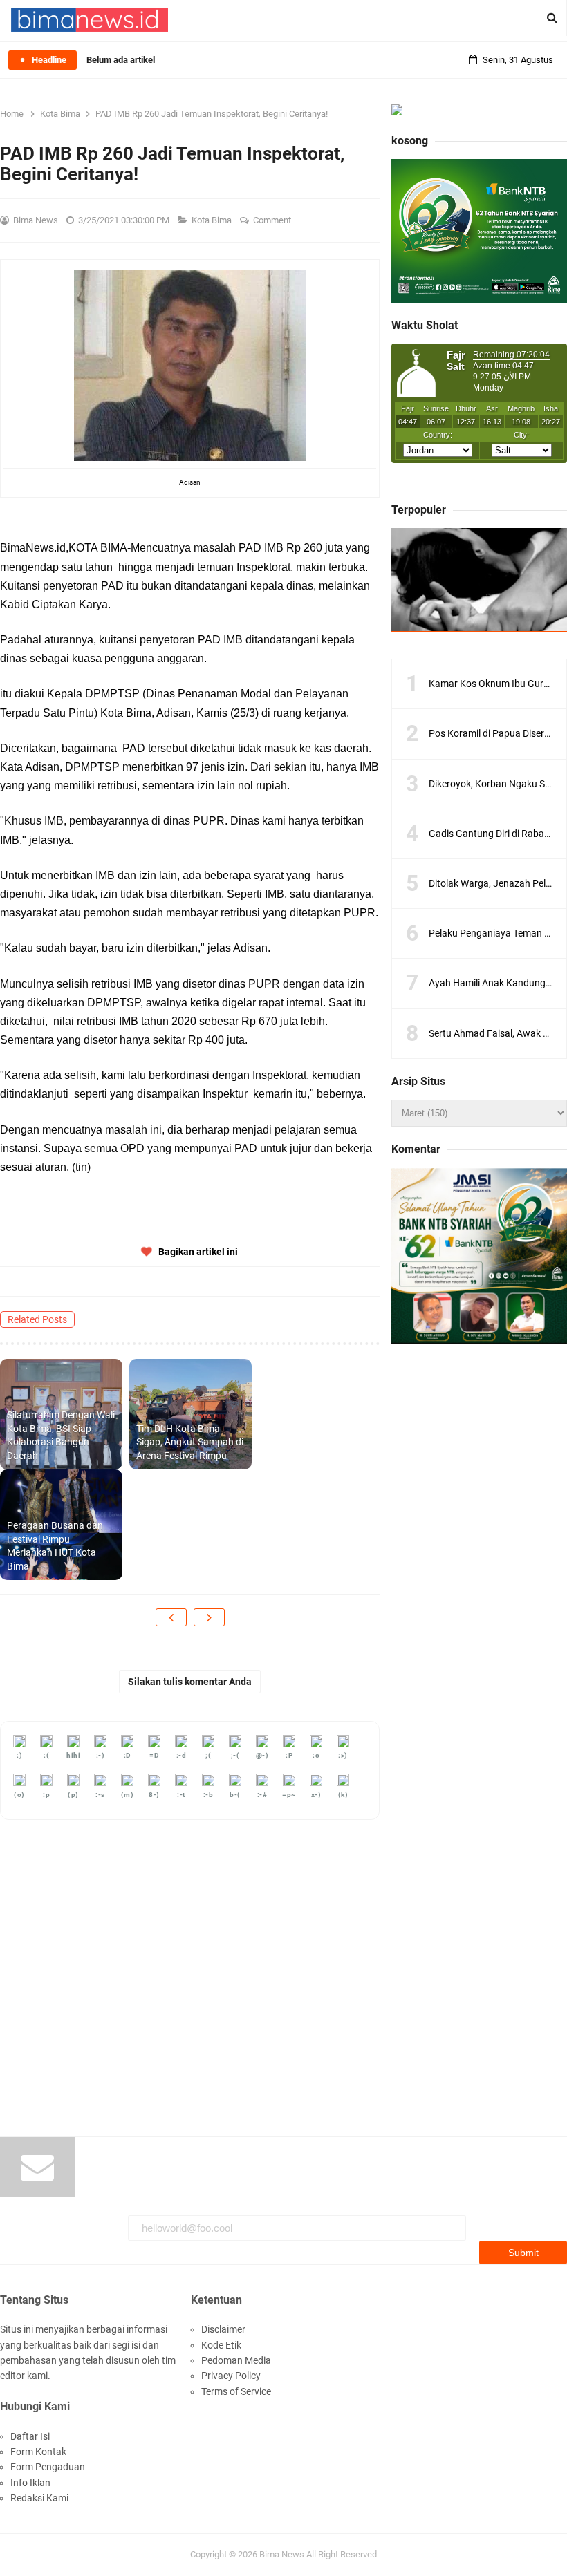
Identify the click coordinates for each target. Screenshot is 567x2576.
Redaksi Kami (39, 2498)
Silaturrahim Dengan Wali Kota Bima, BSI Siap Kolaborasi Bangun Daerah (61, 1435)
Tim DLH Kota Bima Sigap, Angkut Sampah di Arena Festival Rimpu (190, 1442)
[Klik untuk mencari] (552, 18)
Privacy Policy (231, 2376)
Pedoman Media (236, 2360)
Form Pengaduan (48, 2467)
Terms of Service (236, 2391)
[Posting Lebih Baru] (171, 1617)
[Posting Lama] (209, 1617)
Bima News (282, 2554)
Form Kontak (38, 2452)
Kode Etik (221, 2345)
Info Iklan (30, 2483)
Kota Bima (213, 220)
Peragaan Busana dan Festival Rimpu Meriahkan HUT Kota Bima (55, 1546)
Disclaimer (223, 2329)
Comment (273, 220)
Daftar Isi (30, 2436)
